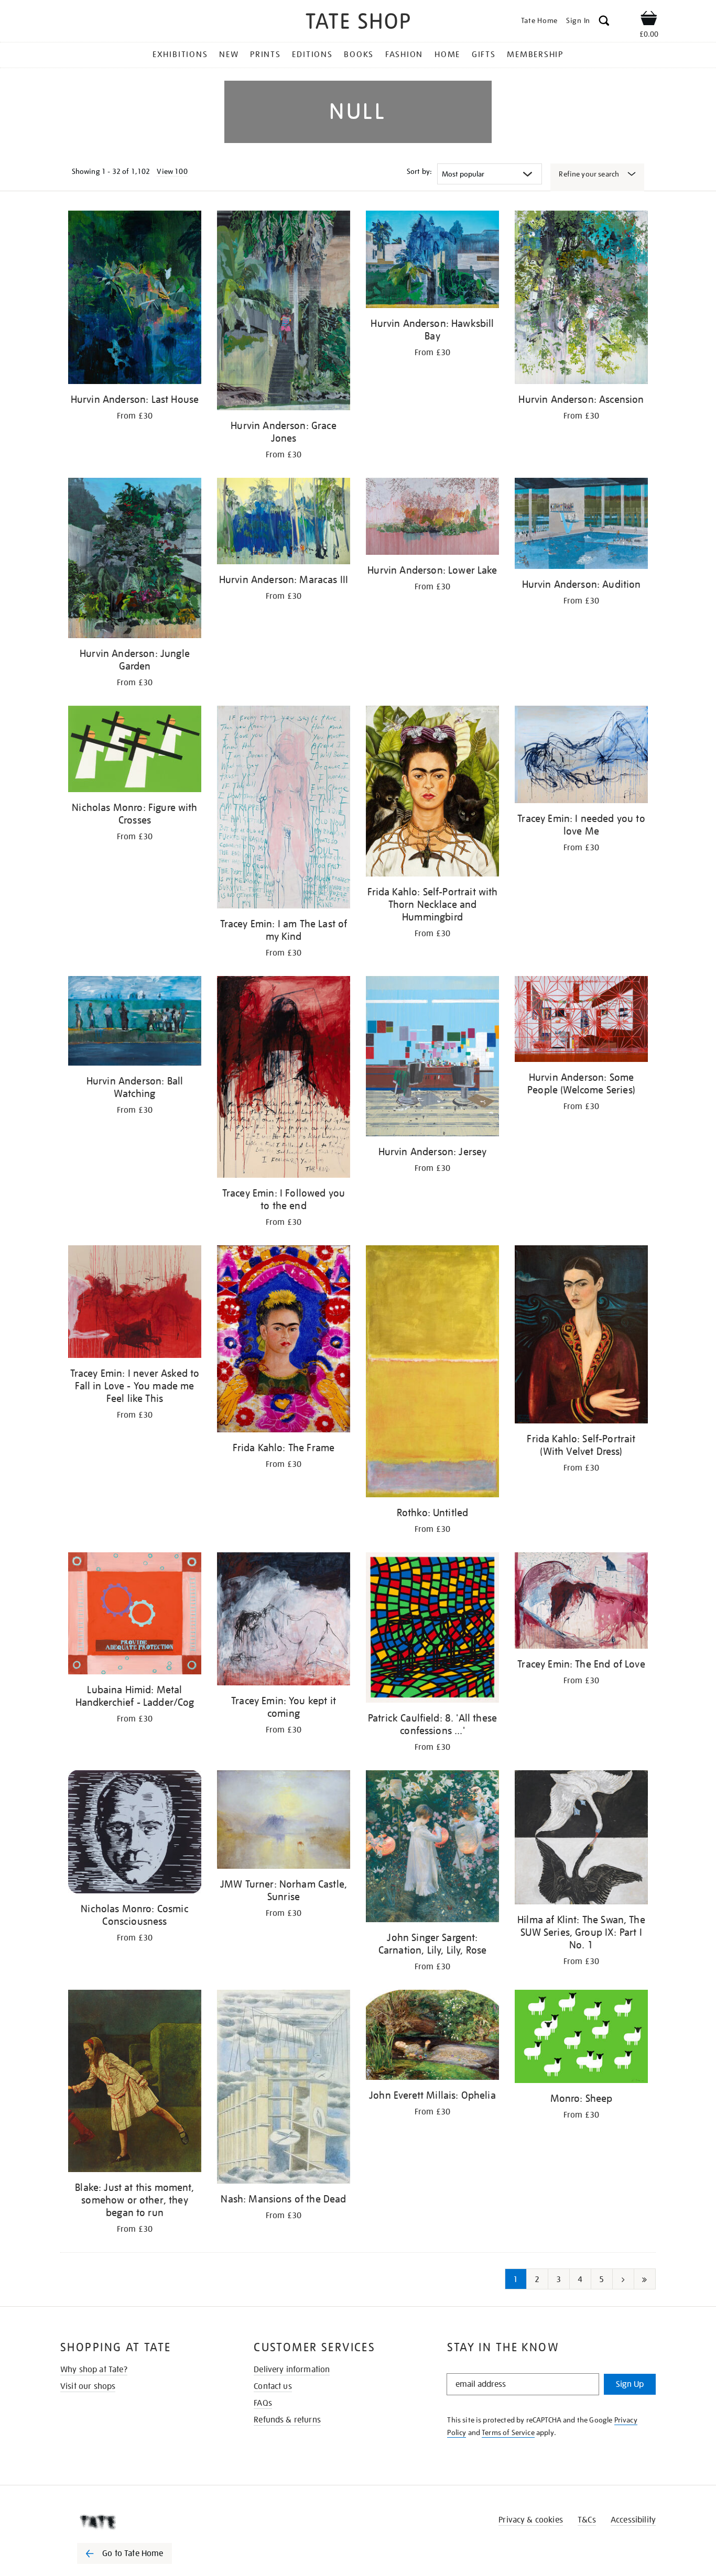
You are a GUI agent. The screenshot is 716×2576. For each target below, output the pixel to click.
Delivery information (292, 2370)
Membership (535, 54)
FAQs (263, 2403)
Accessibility (633, 2520)
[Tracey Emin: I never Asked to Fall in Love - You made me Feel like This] (135, 1304)
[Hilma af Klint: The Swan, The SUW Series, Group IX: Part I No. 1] (581, 1839)
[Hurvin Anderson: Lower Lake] (432, 518)
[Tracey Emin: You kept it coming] (284, 1621)
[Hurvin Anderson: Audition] (581, 525)
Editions (312, 54)
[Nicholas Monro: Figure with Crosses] (135, 751)
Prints (265, 54)
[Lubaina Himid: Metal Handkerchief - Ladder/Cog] (135, 1615)
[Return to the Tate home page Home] (358, 23)
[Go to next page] (623, 2279)
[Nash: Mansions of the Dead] (284, 2089)
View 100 (172, 171)
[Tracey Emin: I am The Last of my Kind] (284, 809)
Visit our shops (88, 2386)
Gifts (484, 54)
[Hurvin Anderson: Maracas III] (284, 523)
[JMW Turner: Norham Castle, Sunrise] (284, 1821)
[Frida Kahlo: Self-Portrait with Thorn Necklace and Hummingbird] (432, 793)
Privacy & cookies (531, 2520)
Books (359, 54)
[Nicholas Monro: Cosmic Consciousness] (135, 1834)
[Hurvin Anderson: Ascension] (581, 299)
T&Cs (587, 2520)
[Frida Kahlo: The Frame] (284, 1341)
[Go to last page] (645, 2279)
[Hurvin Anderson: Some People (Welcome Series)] (581, 1021)
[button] (604, 22)
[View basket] (649, 20)
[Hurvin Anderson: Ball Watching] (135, 1023)
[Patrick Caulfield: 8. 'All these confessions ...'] (432, 1630)
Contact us (273, 2386)
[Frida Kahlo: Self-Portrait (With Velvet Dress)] (581, 1336)
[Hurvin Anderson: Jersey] (432, 1058)
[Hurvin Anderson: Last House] (135, 299)
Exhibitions (180, 54)
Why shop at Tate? (94, 2370)
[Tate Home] (143, 2522)
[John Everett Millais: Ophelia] (432, 2037)
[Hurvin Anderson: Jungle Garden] (135, 560)
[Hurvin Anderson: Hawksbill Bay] (432, 261)
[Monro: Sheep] (581, 2038)
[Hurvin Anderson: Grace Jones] (284, 312)
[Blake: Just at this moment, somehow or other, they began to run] (135, 2083)
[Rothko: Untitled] (432, 1373)
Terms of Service (508, 2432)
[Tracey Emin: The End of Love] (581, 1602)
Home (447, 54)
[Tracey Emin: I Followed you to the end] (284, 1078)
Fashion (404, 54)
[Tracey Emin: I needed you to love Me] (581, 756)
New (229, 54)
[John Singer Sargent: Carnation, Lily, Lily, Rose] (432, 1848)
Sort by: (419, 171)
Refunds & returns (287, 2420)
